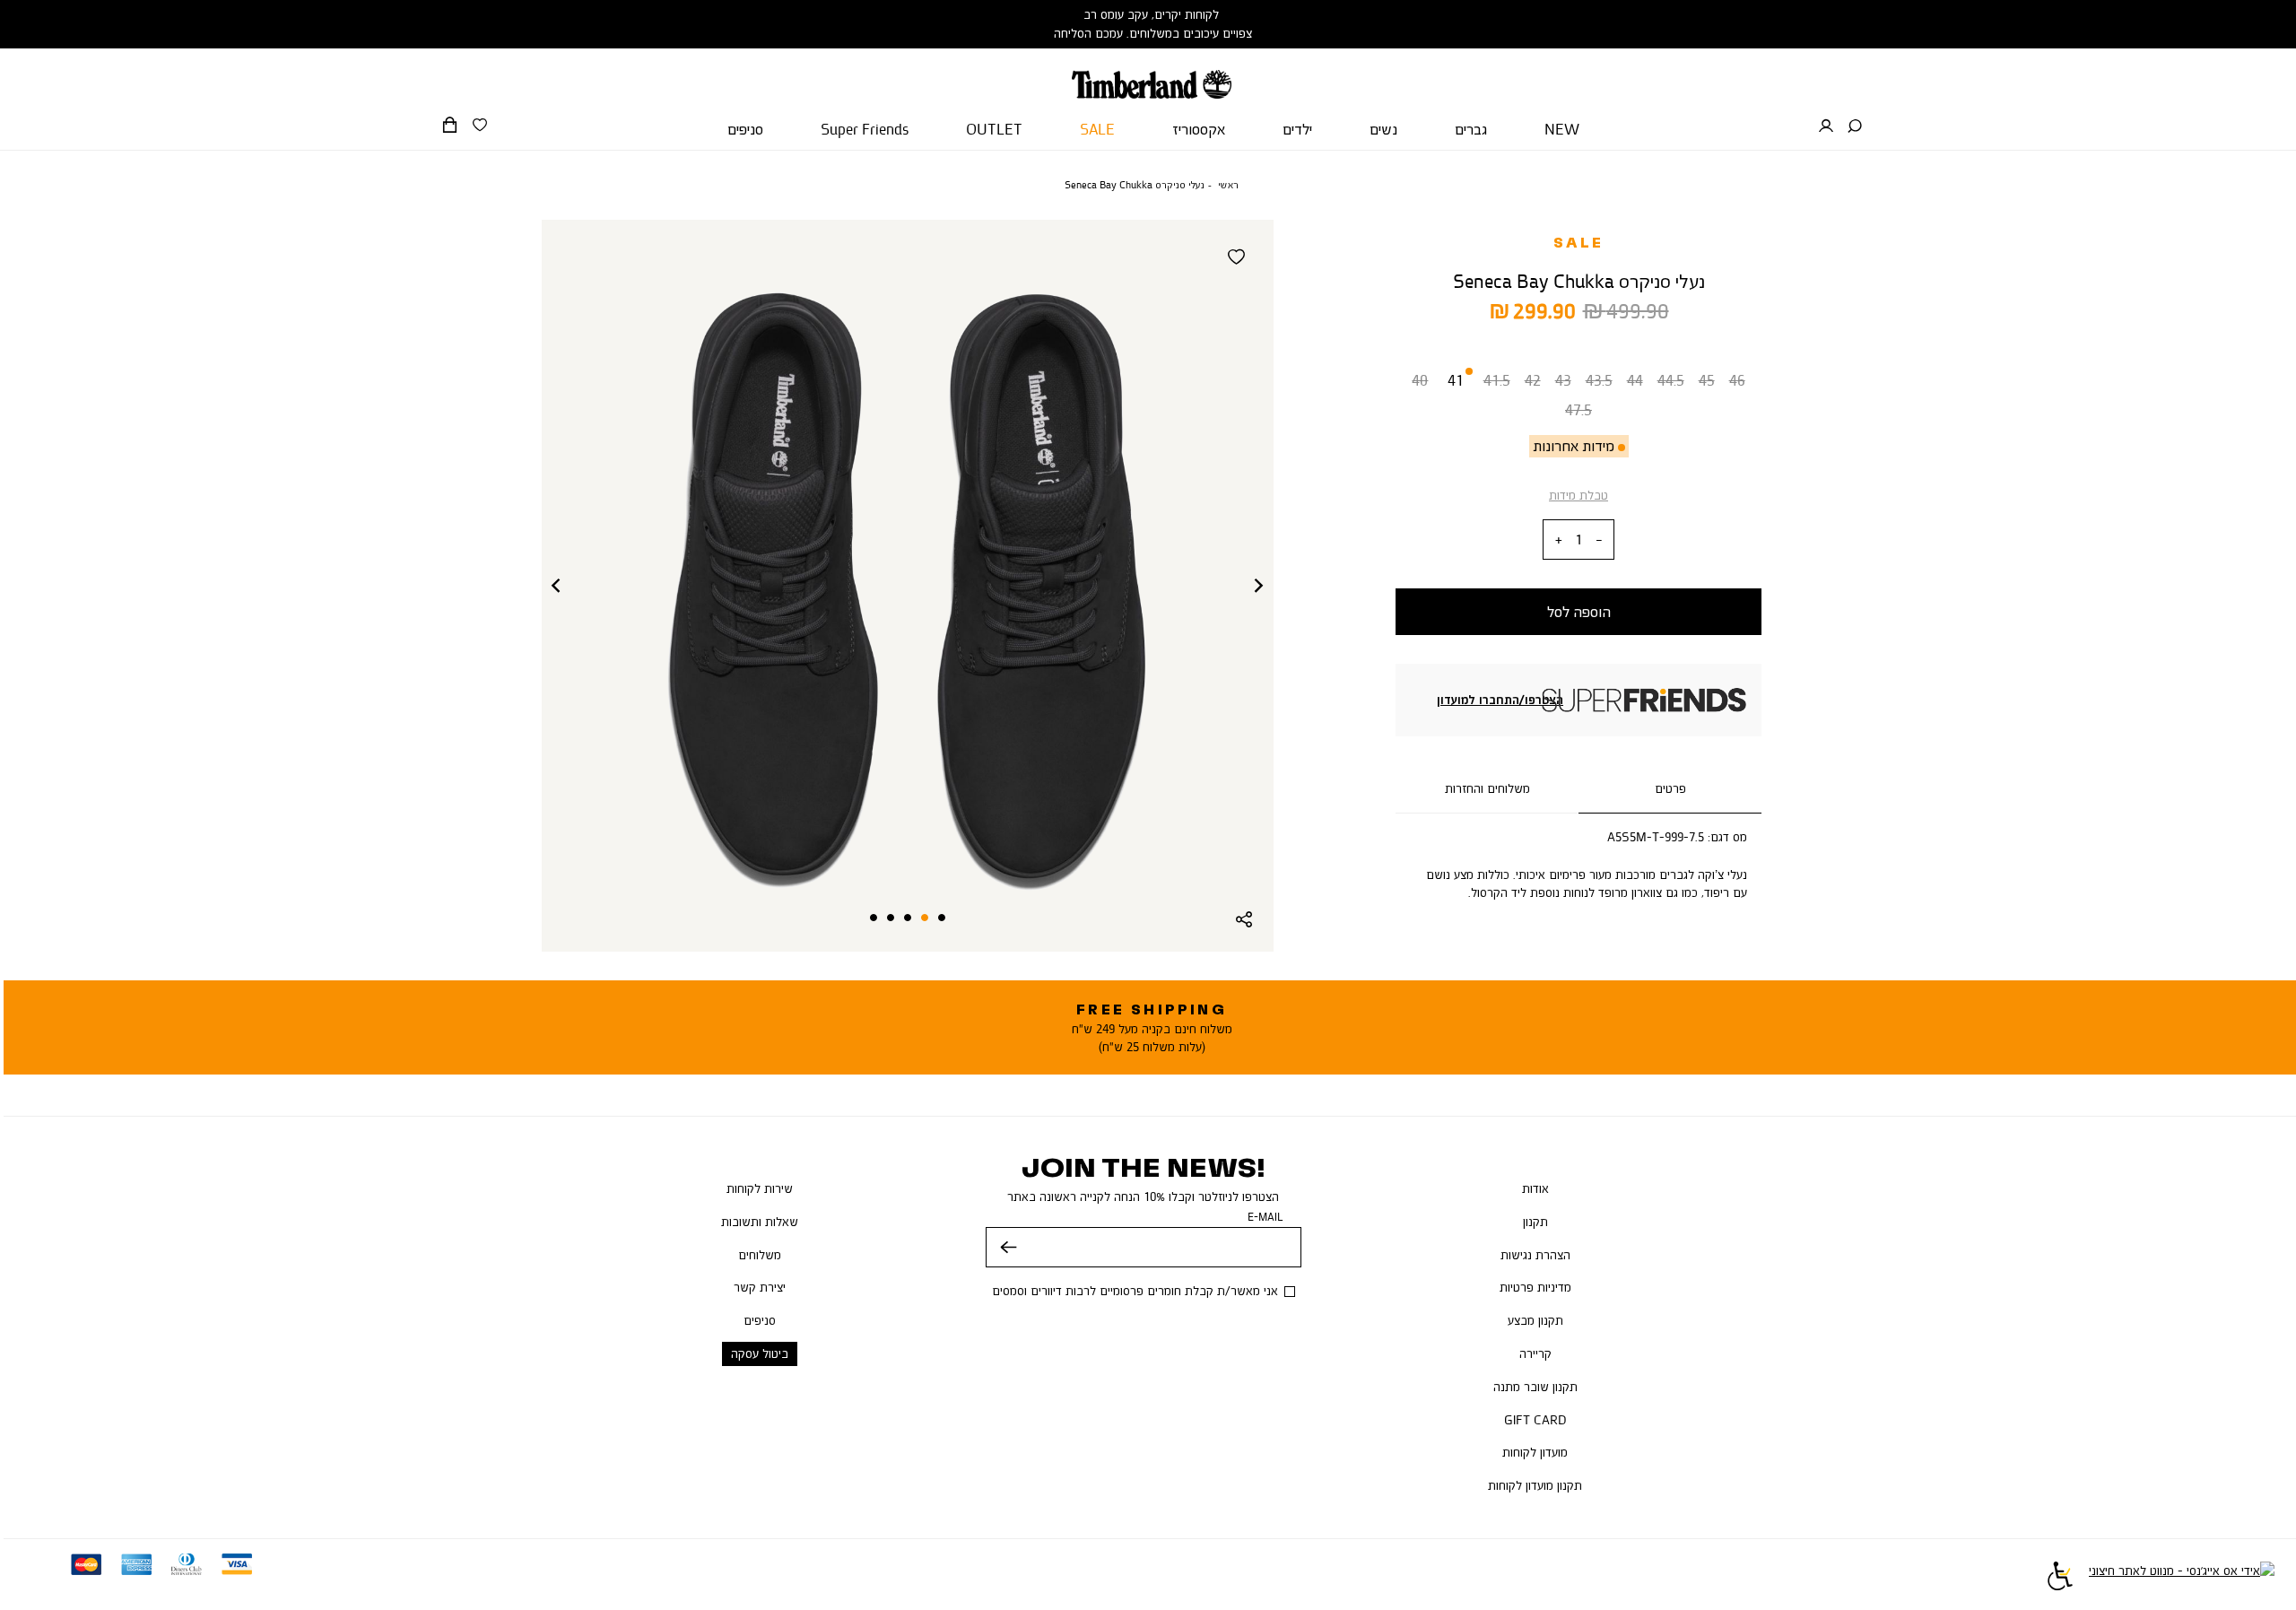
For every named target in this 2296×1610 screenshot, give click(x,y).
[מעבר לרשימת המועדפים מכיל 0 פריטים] (480, 126)
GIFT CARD (1535, 1420)
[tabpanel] (908, 586)
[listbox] (1578, 399)
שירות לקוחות (760, 1188)
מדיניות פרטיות (1535, 1287)
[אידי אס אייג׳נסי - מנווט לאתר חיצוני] (2182, 1579)
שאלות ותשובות (760, 1222)
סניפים (760, 1320)
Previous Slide (556, 586)
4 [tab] (891, 918)
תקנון (1535, 1222)
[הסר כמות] (1599, 540)
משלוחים (760, 1255)
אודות (1535, 1188)
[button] (1855, 126)
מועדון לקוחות (1535, 1452)
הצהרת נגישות (1535, 1255)
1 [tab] (942, 918)
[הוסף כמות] (1559, 540)
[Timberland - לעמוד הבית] (1151, 74)
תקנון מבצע (1535, 1320)
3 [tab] (908, 918)
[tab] (1670, 789)
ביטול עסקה (760, 1353)
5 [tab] (874, 918)
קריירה (1535, 1353)
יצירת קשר (760, 1287)
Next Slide (1259, 586)
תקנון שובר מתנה (1535, 1387)
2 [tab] (925, 918)
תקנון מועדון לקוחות (1535, 1485)
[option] (1420, 384)
